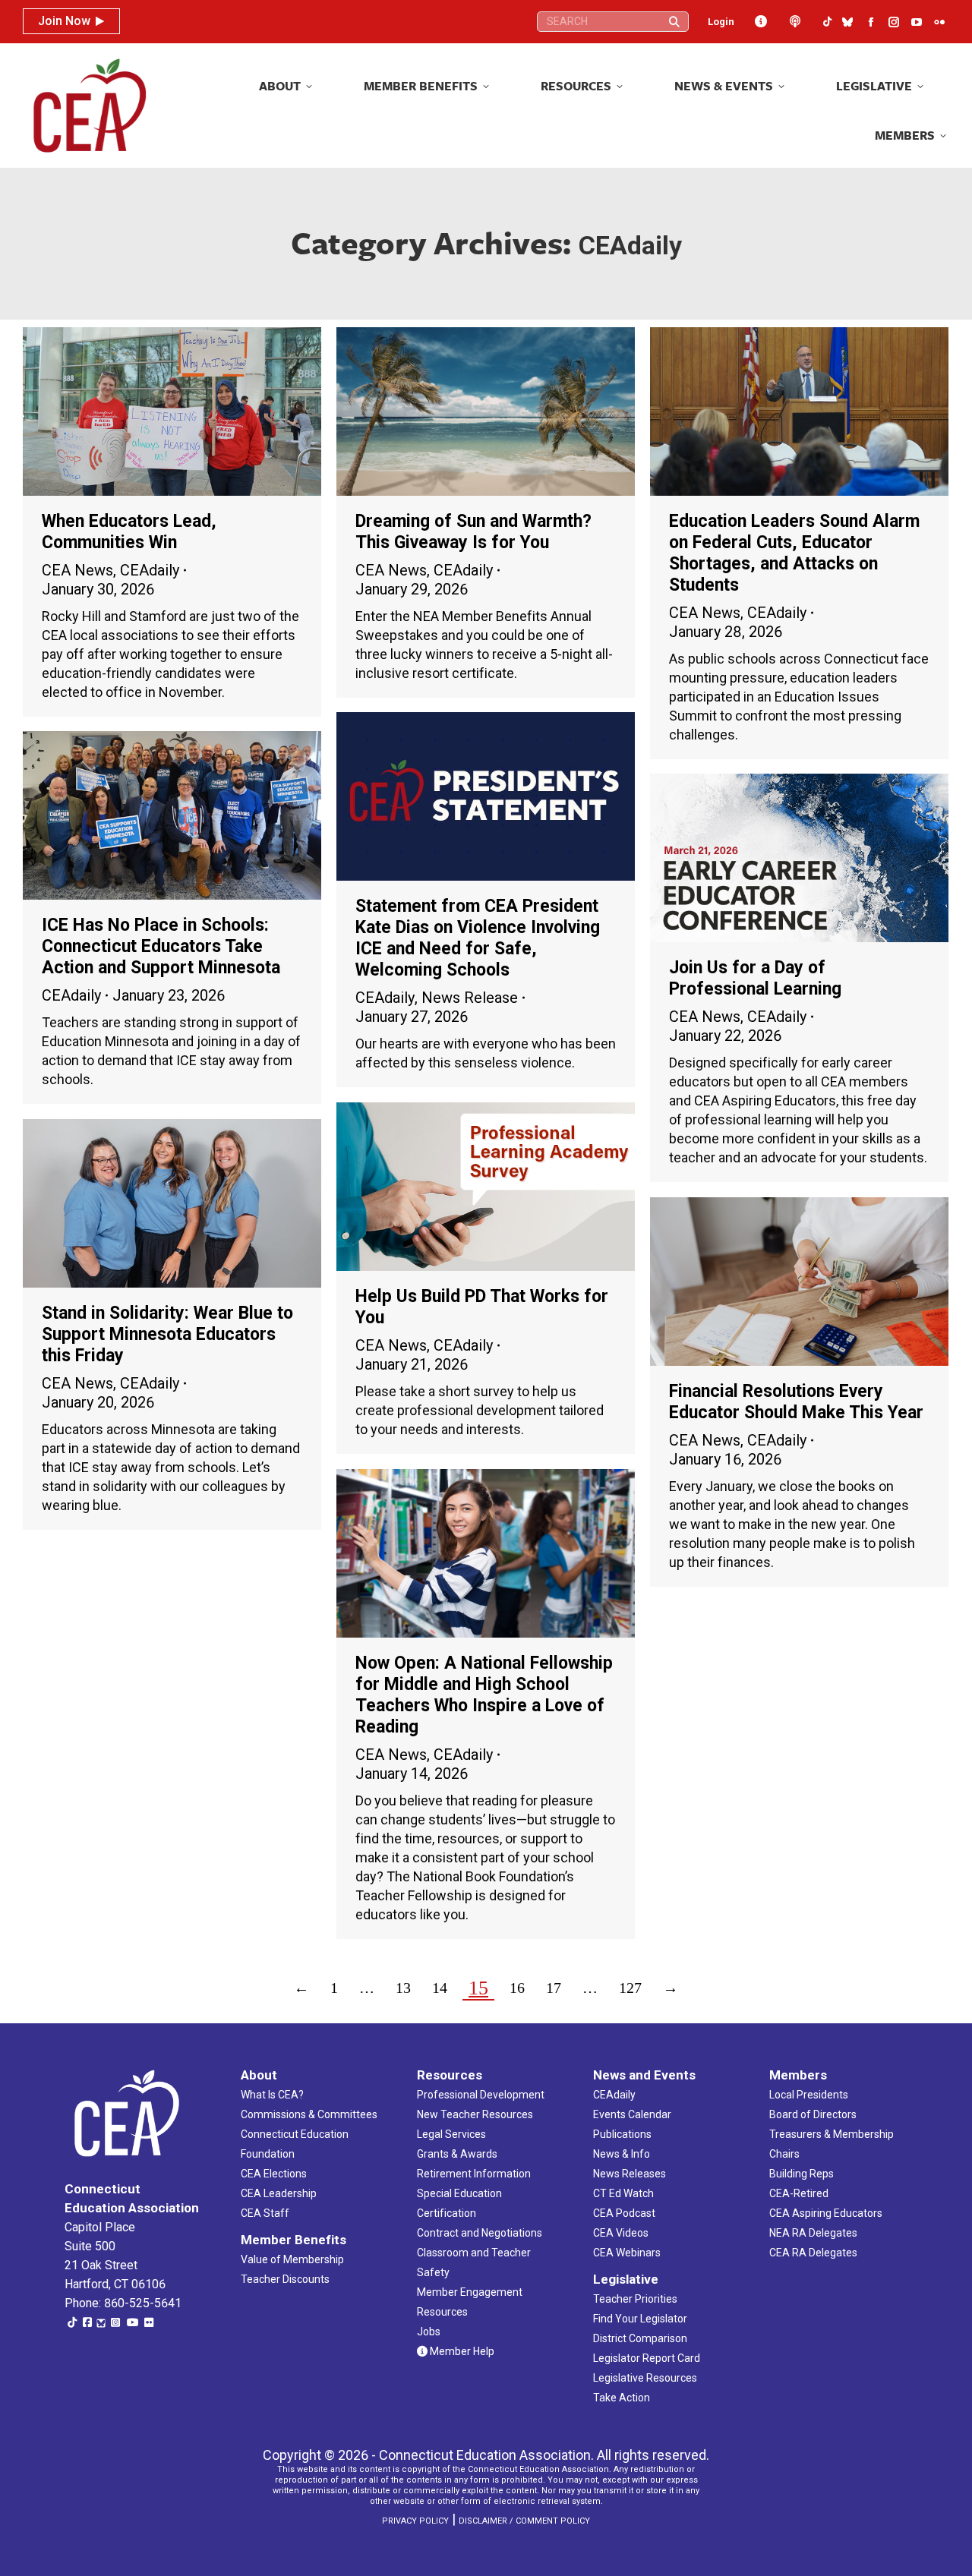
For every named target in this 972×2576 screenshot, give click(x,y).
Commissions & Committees (309, 2114)
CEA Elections (274, 2174)
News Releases (630, 2174)
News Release (470, 998)
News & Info (622, 2154)
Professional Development (481, 2095)
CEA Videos (621, 2233)
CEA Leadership (279, 2193)
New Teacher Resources (475, 2114)
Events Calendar (632, 2114)
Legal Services (451, 2134)
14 (440, 1988)
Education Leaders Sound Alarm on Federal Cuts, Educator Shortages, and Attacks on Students (794, 553)
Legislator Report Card (647, 2358)
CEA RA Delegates (813, 2253)
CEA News (77, 570)
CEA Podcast (624, 2213)
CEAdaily (150, 570)
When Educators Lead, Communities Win (129, 532)
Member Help (461, 2351)
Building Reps (802, 2174)
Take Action (622, 2398)
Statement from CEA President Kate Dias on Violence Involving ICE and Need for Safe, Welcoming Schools (478, 938)
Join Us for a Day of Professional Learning (755, 978)
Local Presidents (809, 2095)
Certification (447, 2213)
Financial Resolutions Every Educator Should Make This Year (796, 1402)
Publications (622, 2134)
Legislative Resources (645, 2378)
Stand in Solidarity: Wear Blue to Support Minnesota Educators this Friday (167, 1334)
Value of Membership (292, 2259)
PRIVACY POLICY (415, 2521)
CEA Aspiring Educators (826, 2213)
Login (721, 22)
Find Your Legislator (640, 2319)
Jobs (429, 2332)
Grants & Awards (457, 2154)
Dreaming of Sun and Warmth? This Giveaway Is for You (473, 532)
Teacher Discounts (285, 2279)
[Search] (674, 22)
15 (478, 1988)
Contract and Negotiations (480, 2233)
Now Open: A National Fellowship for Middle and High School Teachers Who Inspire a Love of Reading (484, 1695)
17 (554, 1988)
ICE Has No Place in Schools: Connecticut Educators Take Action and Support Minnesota (161, 946)
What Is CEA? (272, 2095)
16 (517, 1988)
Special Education (459, 2193)
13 (403, 1988)
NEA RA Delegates (813, 2233)
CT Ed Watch (623, 2193)
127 (630, 1988)
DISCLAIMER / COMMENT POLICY (524, 2521)
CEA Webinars (627, 2253)
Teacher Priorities (635, 2299)
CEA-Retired (799, 2193)
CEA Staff (265, 2213)
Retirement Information (474, 2174)
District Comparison (640, 2338)
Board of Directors (813, 2114)
